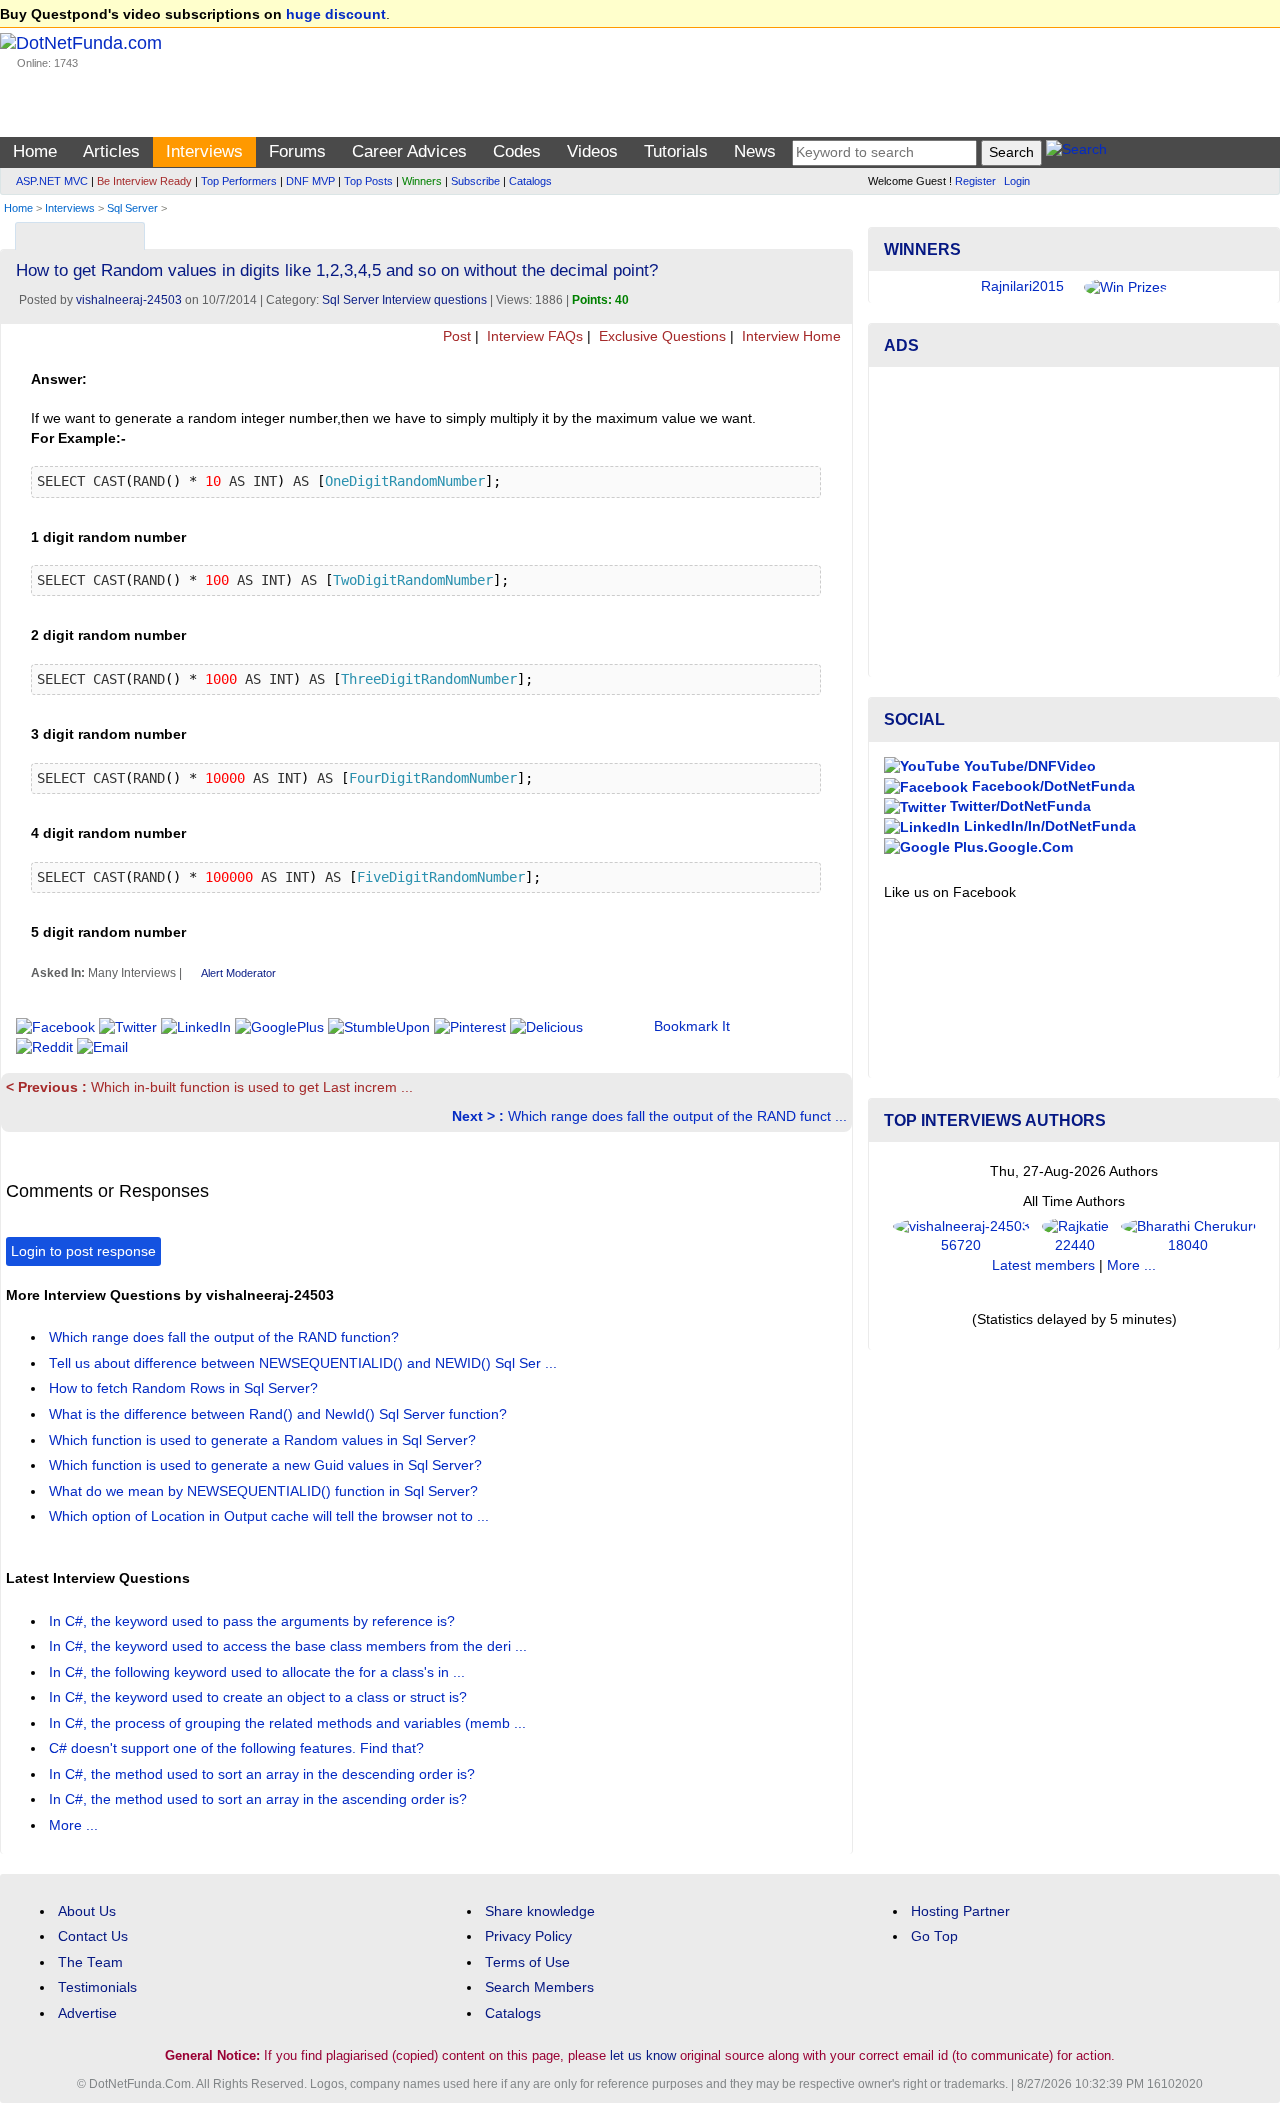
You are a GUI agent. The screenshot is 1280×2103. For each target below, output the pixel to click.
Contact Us (93, 1936)
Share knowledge (540, 1911)
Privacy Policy (528, 1936)
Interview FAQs (533, 336)
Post (455, 336)
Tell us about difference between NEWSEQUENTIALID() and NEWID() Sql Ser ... (305, 1363)
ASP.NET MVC (52, 181)
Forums (297, 151)
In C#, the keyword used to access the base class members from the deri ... (290, 1646)
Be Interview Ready (144, 181)
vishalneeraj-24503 (129, 300)
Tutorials (676, 151)
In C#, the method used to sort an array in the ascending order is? (260, 1799)
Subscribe (475, 181)
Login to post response (83, 1251)
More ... (73, 1825)
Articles (111, 151)
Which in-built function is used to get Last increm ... (209, 1087)
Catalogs (530, 181)
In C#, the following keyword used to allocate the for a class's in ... (259, 1672)
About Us (87, 1911)
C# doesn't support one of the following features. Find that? (238, 1748)
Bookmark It (692, 1026)
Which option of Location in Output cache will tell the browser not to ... (271, 1516)
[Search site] (1076, 152)
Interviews (204, 151)
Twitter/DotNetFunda (1018, 806)
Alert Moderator (238, 973)
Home (35, 151)
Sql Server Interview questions (404, 300)
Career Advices (409, 151)
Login (1017, 181)
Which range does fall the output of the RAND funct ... (649, 1116)
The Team (90, 1962)
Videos (592, 151)
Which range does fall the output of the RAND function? (226, 1337)
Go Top (934, 1936)
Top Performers (239, 181)
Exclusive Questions (660, 336)
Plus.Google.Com (1011, 847)
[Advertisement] (1074, 522)
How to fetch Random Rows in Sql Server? (185, 1388)
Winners (422, 181)
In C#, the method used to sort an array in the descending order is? (264, 1774)
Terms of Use (527, 1962)
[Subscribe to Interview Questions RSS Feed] (834, 231)
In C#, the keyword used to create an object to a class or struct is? (260, 1697)
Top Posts (368, 181)
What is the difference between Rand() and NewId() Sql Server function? (280, 1414)
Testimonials (97, 1987)
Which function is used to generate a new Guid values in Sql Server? (267, 1465)
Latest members (1043, 1265)
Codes (517, 151)
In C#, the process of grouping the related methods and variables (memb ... (289, 1723)
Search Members (539, 1987)
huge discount (336, 14)
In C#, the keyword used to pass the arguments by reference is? (254, 1621)
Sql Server (132, 208)
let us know (643, 2055)
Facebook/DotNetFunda (1051, 786)
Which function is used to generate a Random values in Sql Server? (264, 1440)
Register (975, 181)
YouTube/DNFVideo (1028, 766)
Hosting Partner (960, 1911)
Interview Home (789, 336)
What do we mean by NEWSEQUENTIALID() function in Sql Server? (265, 1491)
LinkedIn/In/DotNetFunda (1048, 826)
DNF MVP (310, 181)
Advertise (87, 2013)
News (755, 151)
